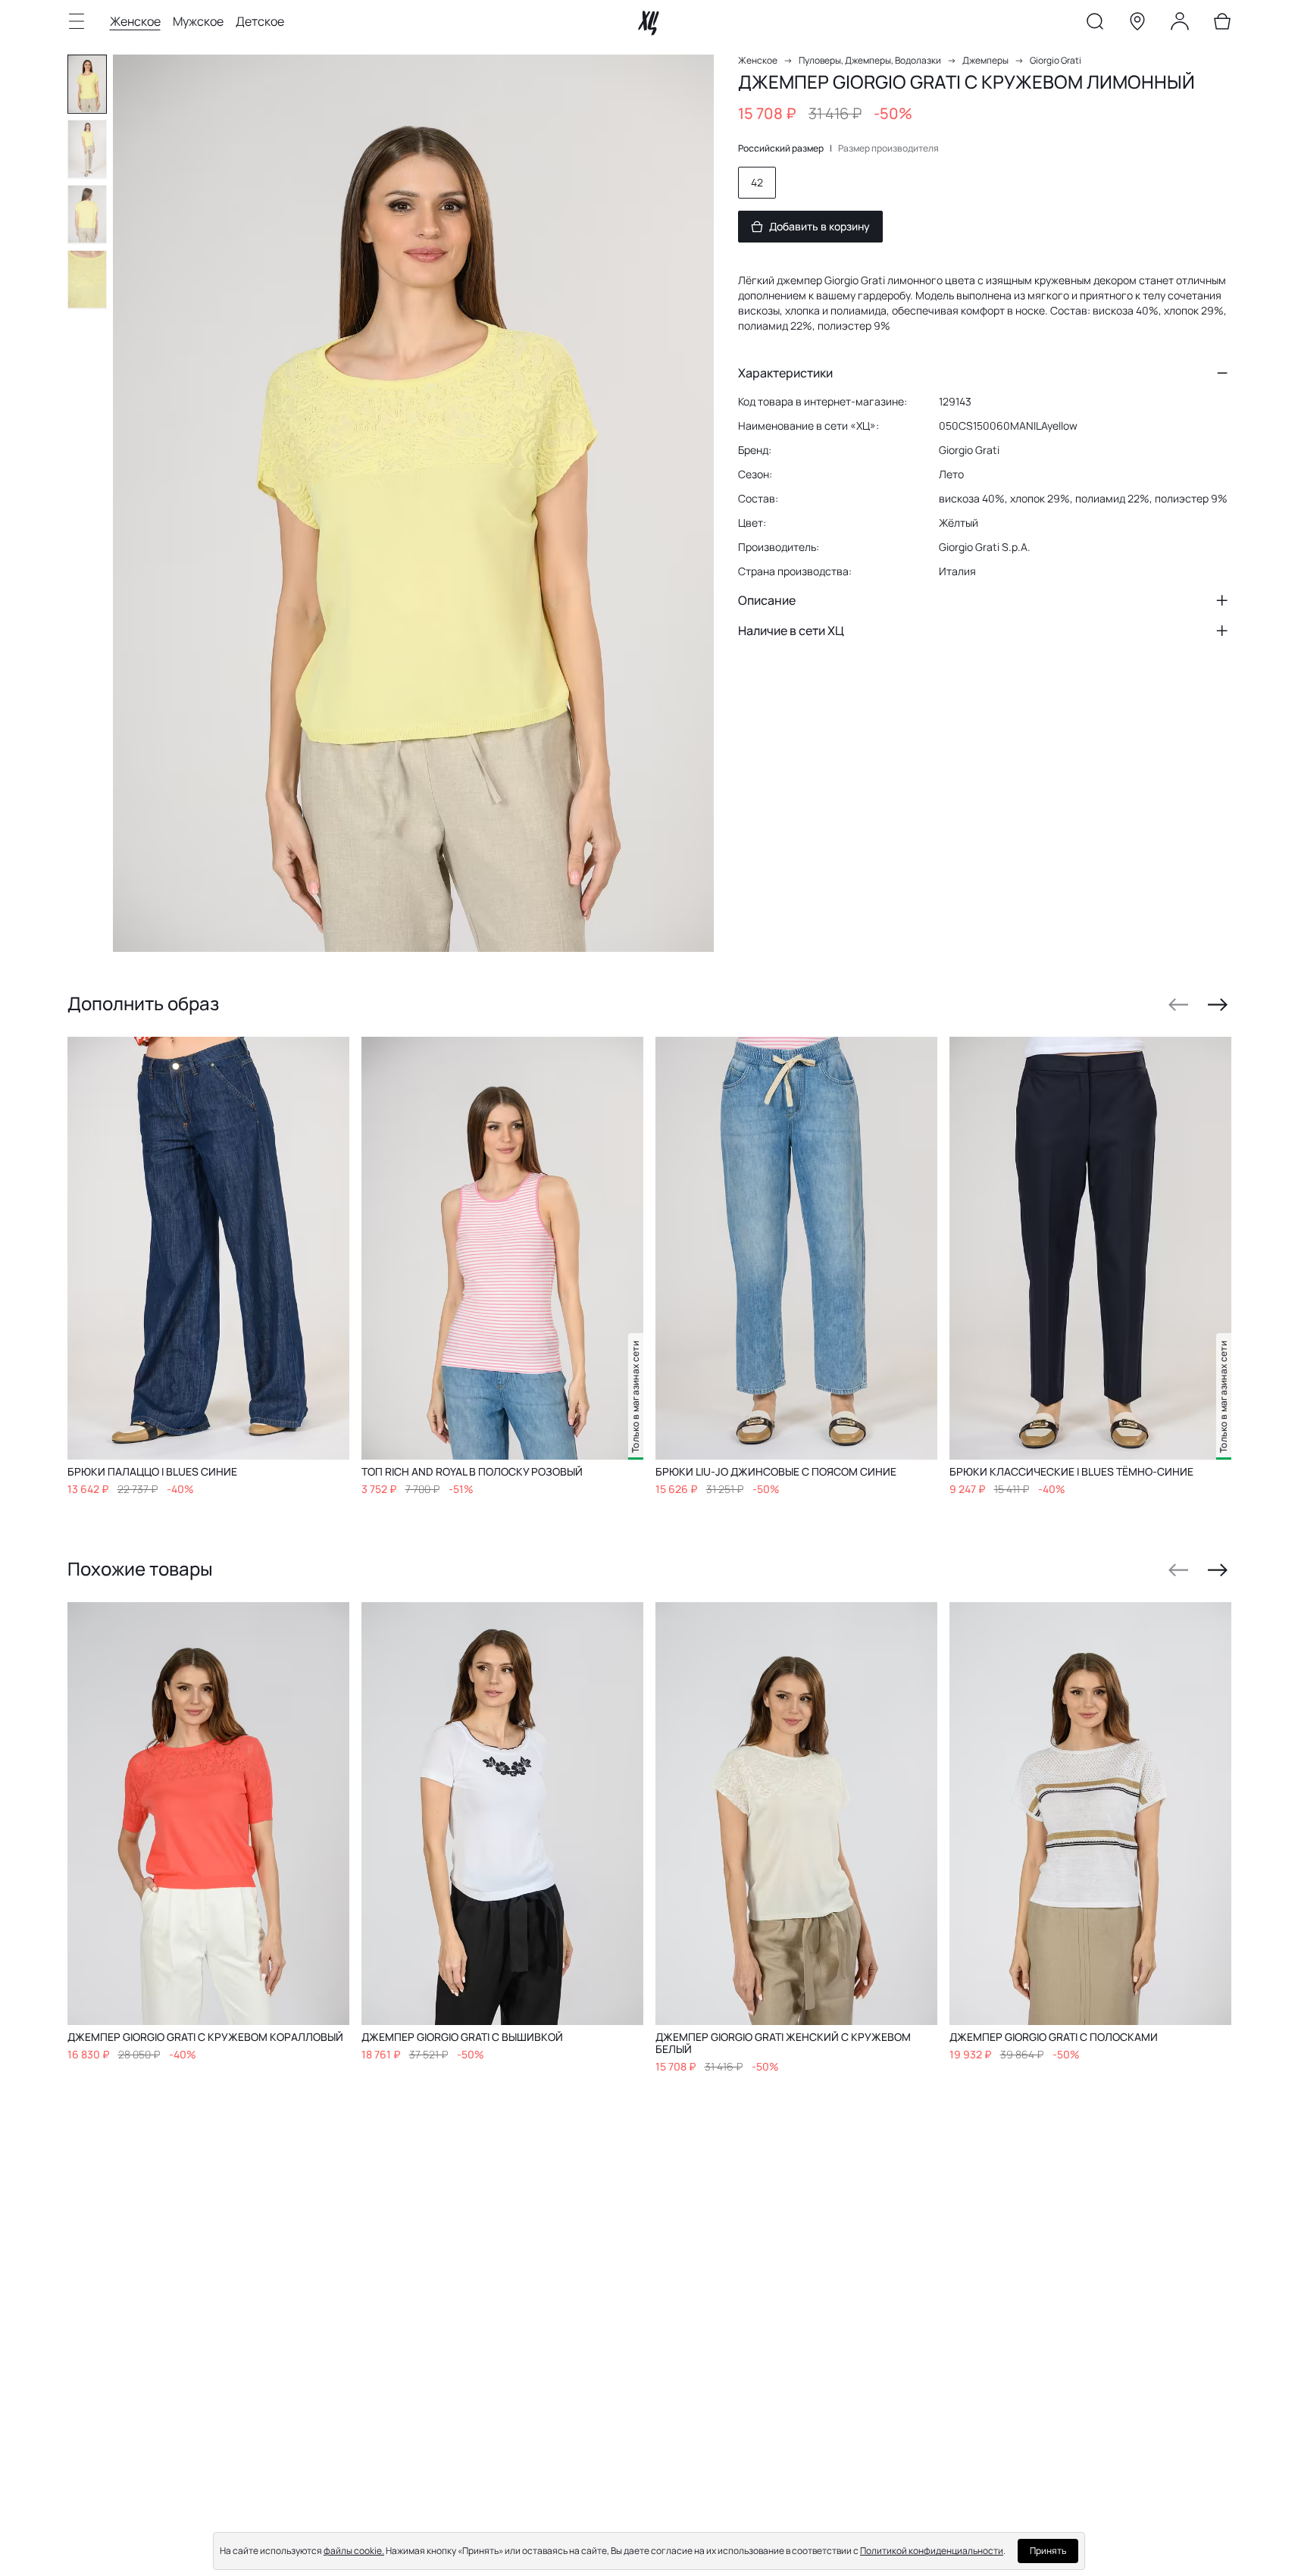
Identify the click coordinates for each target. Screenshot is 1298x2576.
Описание (767, 600)
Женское (135, 21)
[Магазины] (1137, 24)
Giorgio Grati (1056, 60)
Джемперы (985, 60)
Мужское (198, 21)
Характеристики (785, 373)
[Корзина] (1222, 24)
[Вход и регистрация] (1180, 24)
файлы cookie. (354, 2551)
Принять (1048, 2551)
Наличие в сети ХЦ (791, 631)
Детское (260, 21)
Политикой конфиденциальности (932, 2551)
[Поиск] (1095, 24)
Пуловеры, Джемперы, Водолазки (870, 60)
